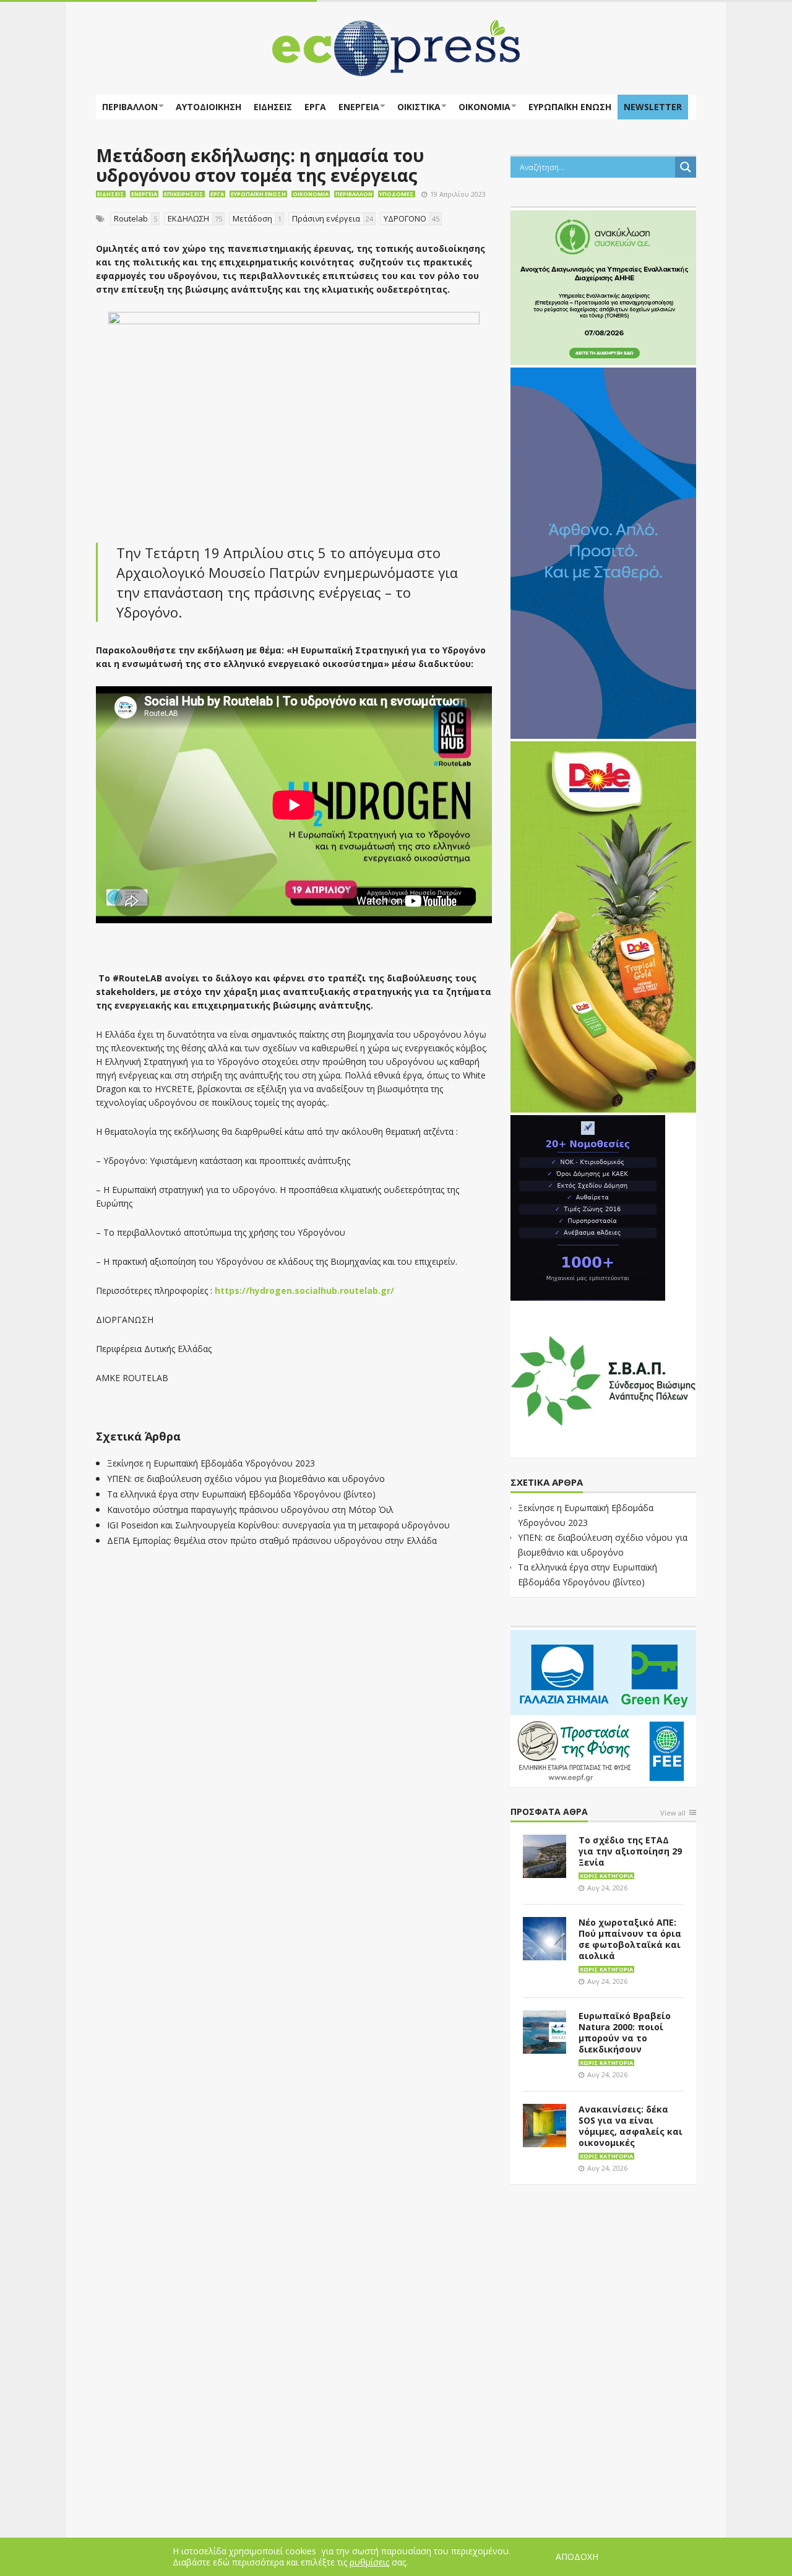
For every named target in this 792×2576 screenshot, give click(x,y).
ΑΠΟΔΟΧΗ (577, 2557)
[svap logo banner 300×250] (603, 1379)
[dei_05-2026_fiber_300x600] (603, 552)
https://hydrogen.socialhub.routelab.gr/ (304, 1290)
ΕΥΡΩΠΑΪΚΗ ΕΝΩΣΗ (570, 107)
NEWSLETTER (653, 107)
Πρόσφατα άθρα (549, 1812)
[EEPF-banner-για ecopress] (603, 1706)
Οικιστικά (419, 107)
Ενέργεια (359, 107)
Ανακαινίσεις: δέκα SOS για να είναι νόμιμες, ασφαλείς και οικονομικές (631, 2126)
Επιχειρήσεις (184, 194)
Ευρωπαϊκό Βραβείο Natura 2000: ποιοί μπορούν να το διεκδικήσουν (625, 2032)
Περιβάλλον (130, 107)
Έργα (315, 107)
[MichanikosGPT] (588, 1207)
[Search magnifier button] (686, 167)
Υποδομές (397, 194)
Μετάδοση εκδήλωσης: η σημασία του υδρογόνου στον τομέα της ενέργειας (260, 165)
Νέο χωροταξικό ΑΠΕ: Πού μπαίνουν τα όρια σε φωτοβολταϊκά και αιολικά (630, 1939)
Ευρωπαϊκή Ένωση (258, 194)
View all (673, 1813)
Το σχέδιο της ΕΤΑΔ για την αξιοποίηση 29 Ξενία (630, 1851)
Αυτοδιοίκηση (209, 107)
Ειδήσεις (273, 107)
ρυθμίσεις (369, 2562)
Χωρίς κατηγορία (606, 1876)
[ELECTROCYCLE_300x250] (603, 286)
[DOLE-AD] (603, 926)
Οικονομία (484, 107)
